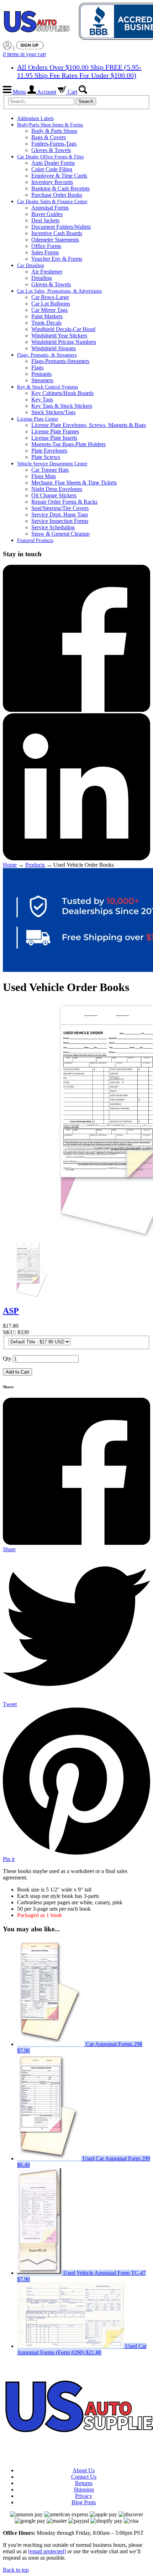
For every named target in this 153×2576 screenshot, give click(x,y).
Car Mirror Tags (49, 310)
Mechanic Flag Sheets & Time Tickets (74, 483)
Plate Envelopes (49, 451)
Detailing (42, 278)
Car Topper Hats (50, 470)
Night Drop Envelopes (57, 489)
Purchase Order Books (57, 195)
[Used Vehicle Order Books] (31, 1296)
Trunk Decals (46, 323)
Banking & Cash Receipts (60, 188)
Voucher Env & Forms (57, 259)
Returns (84, 2483)
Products (35, 865)
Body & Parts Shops (54, 131)
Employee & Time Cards (59, 176)
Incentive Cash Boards (57, 233)
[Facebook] (76, 710)
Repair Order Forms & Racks (64, 502)
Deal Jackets (45, 220)
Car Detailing (31, 266)
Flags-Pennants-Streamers (60, 361)
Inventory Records (52, 182)
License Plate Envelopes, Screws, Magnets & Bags (89, 425)
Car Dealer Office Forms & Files (50, 157)
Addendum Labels (35, 118)
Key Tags (42, 399)
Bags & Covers (49, 137)
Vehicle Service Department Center (52, 464)
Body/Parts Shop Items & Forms (50, 125)
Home (10, 865)
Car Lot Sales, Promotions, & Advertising (59, 291)
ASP (11, 1311)
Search (86, 101)
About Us (84, 2470)
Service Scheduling (53, 527)
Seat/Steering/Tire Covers (60, 508)
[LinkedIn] (76, 858)
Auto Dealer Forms (53, 163)
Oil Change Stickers (54, 495)
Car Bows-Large (50, 297)
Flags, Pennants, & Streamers (47, 355)
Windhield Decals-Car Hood (63, 329)
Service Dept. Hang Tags (60, 515)
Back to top (16, 2570)
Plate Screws (46, 457)
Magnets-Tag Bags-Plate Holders (68, 444)
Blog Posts (84, 2502)
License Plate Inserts (54, 438)
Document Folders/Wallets (61, 227)
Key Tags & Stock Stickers (62, 406)
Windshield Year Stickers (59, 335)
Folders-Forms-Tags (54, 144)
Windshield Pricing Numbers (64, 342)
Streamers (42, 380)
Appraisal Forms (50, 208)
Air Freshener (47, 272)
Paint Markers (47, 316)
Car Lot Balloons (51, 304)
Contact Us (84, 2477)
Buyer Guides (47, 214)
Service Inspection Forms (60, 521)
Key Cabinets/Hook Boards (62, 393)
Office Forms (46, 246)
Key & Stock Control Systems (48, 387)
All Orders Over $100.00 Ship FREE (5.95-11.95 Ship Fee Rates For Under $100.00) (79, 71)
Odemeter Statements (55, 240)
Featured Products (35, 540)
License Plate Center (38, 419)
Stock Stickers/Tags (53, 412)
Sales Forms (45, 252)
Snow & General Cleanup (60, 534)
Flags (37, 367)
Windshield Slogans (54, 348)
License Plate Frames (55, 431)
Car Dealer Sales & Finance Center (52, 202)
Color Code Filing (52, 169)
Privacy (84, 2496)
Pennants (41, 374)
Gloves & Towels (51, 150)
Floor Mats (44, 476)
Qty (7, 1359)
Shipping (84, 2490)
